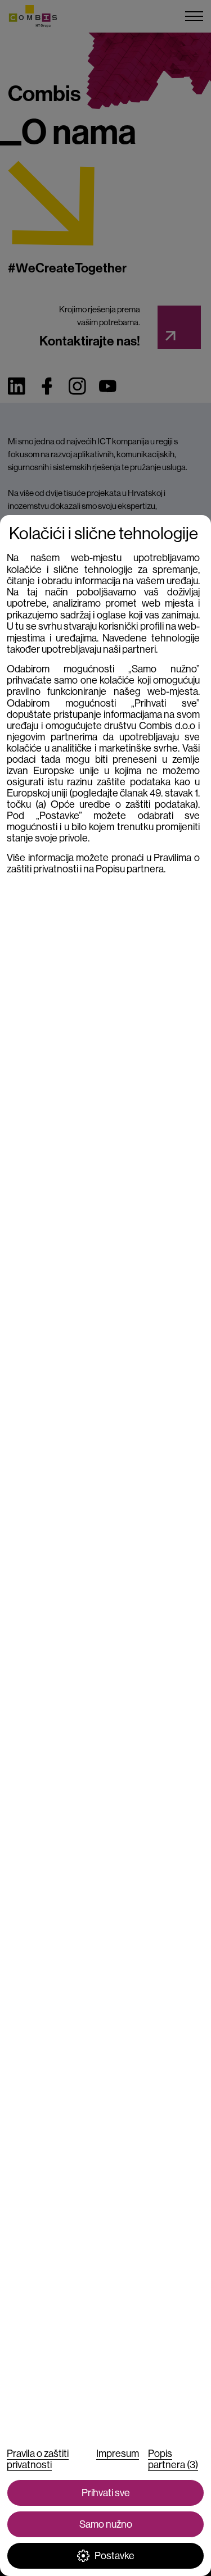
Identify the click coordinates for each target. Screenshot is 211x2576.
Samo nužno (106, 2524)
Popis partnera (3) (173, 2459)
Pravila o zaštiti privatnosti (38, 2459)
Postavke (115, 2556)
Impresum (118, 2454)
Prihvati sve (106, 2493)
